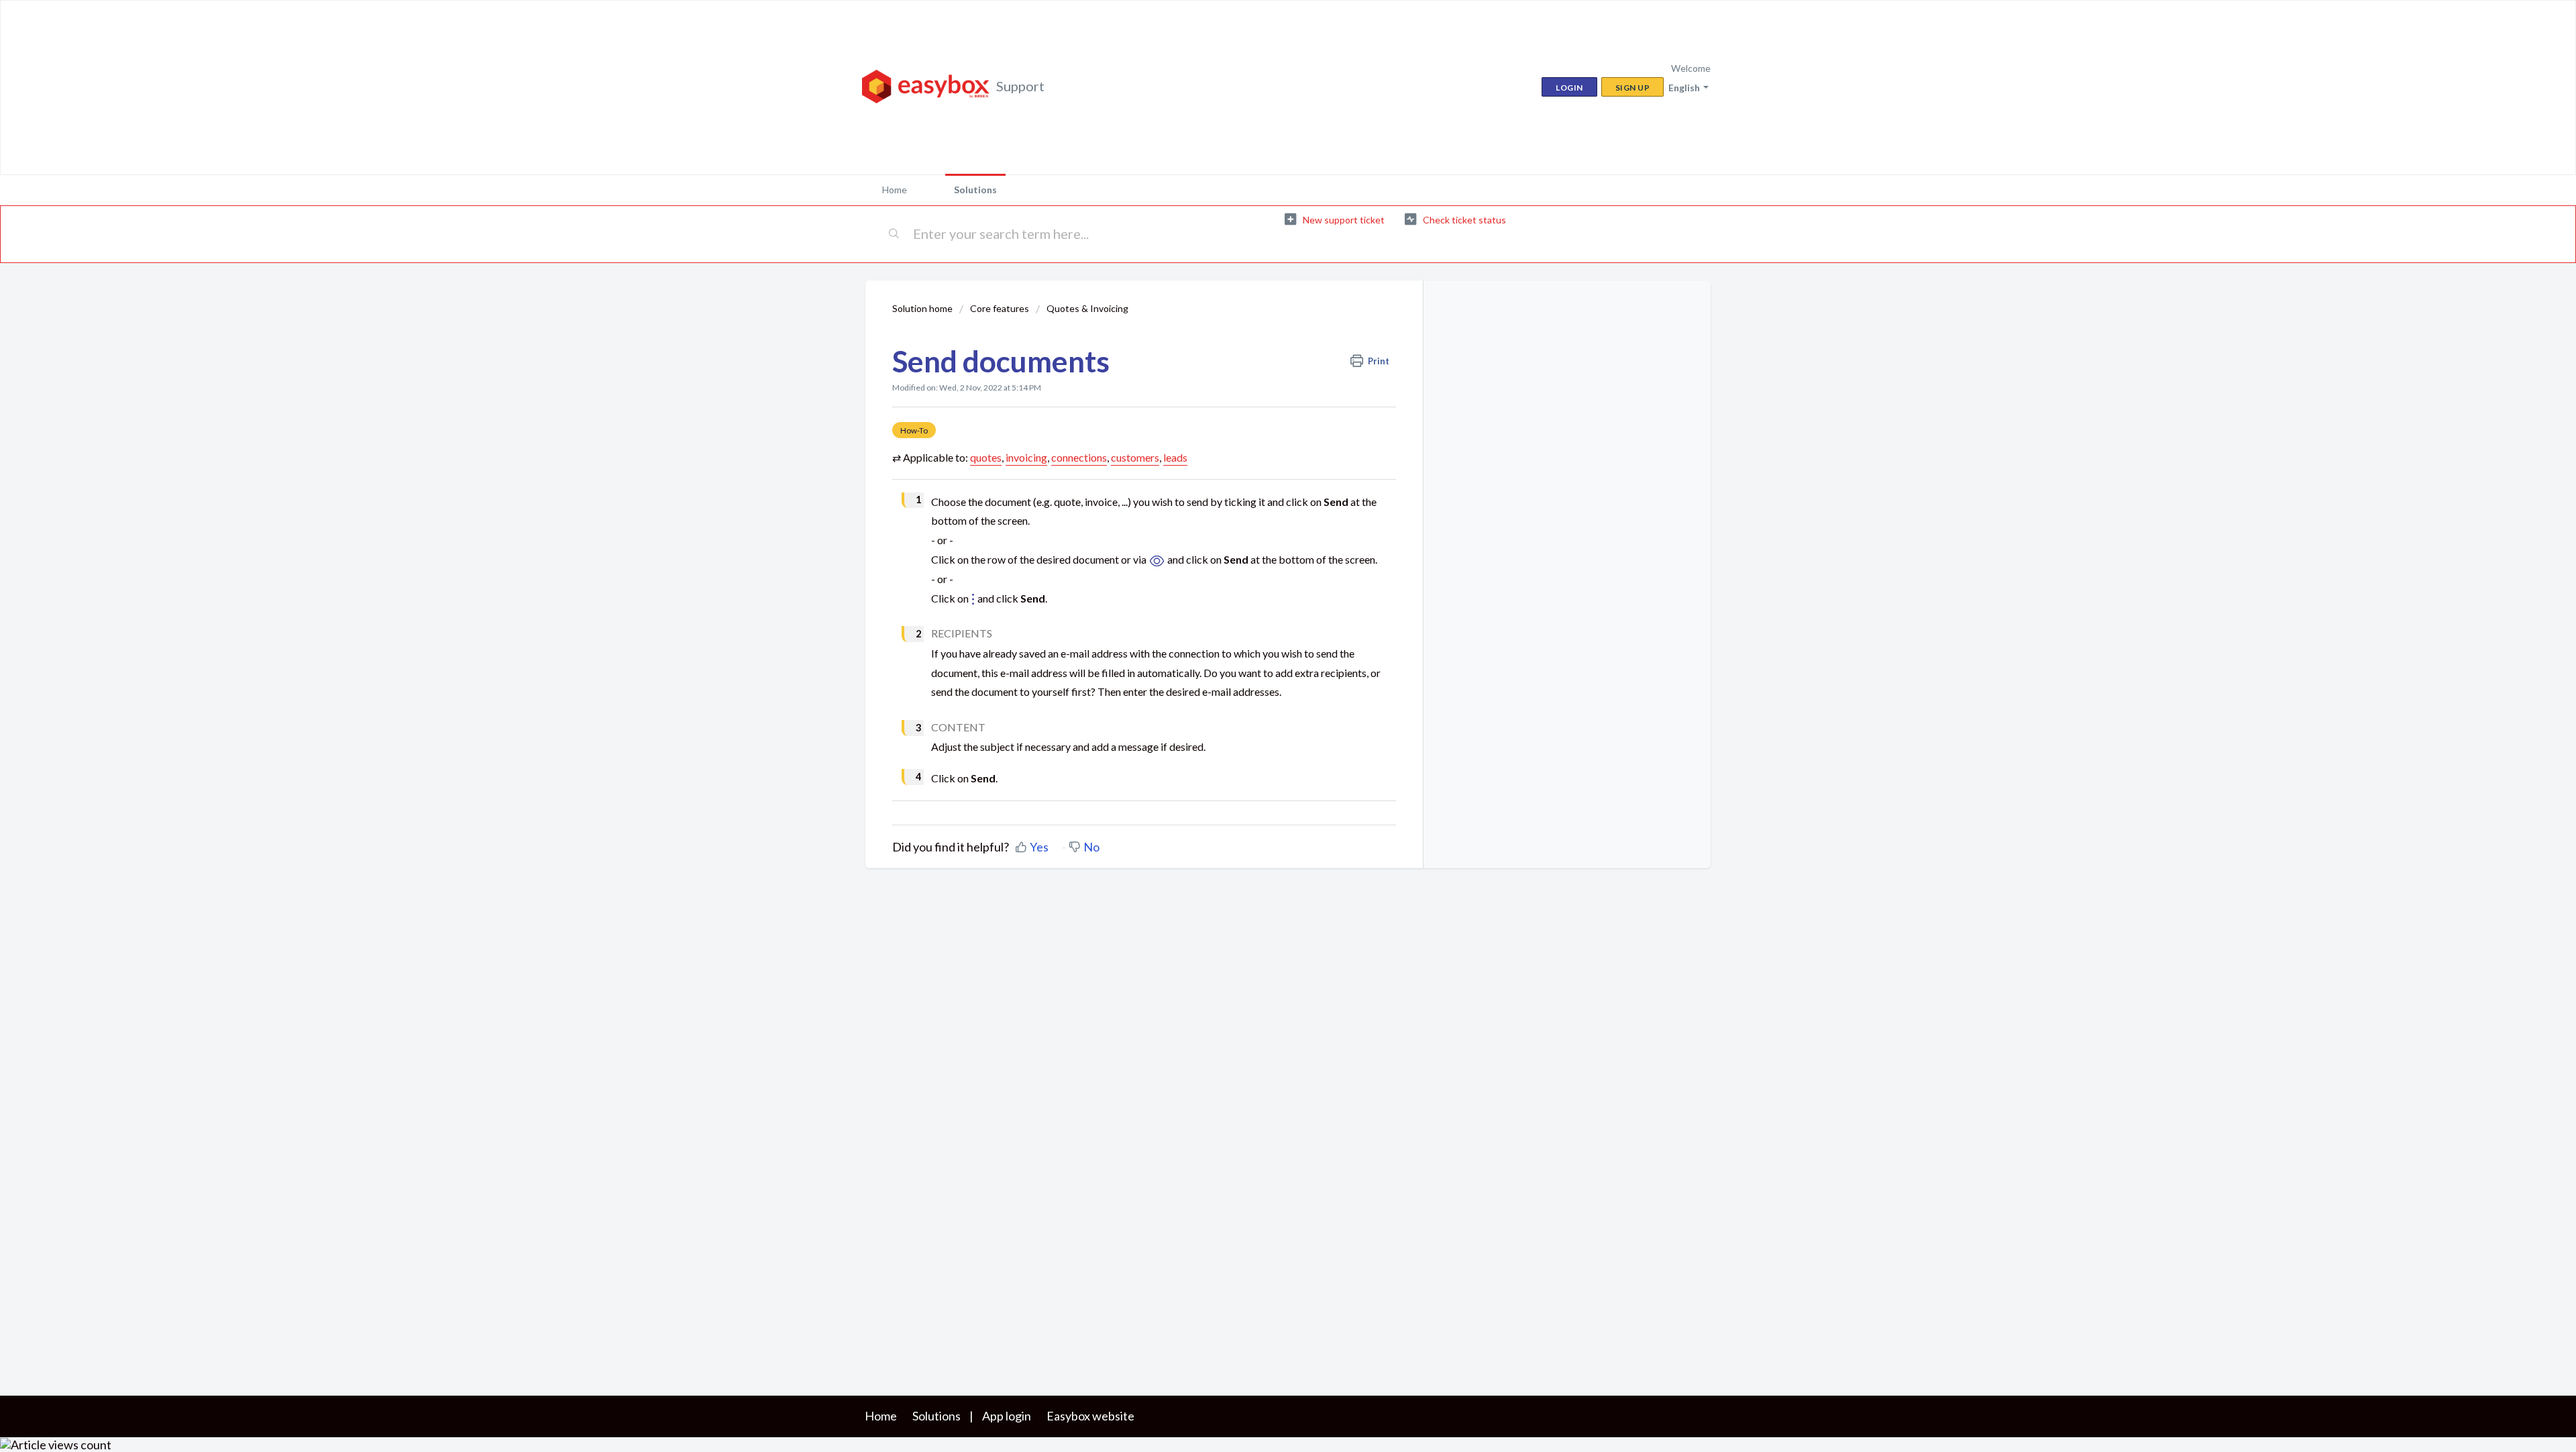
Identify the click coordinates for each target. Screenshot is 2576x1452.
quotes (986, 457)
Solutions (975, 190)
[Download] (1263, 564)
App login (1007, 1416)
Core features (1000, 308)
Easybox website (1090, 1416)
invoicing (1026, 457)
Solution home (923, 308)
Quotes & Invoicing (1087, 308)
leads (1175, 457)
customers (1135, 457)
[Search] (895, 234)
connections (1079, 457)
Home (895, 190)
